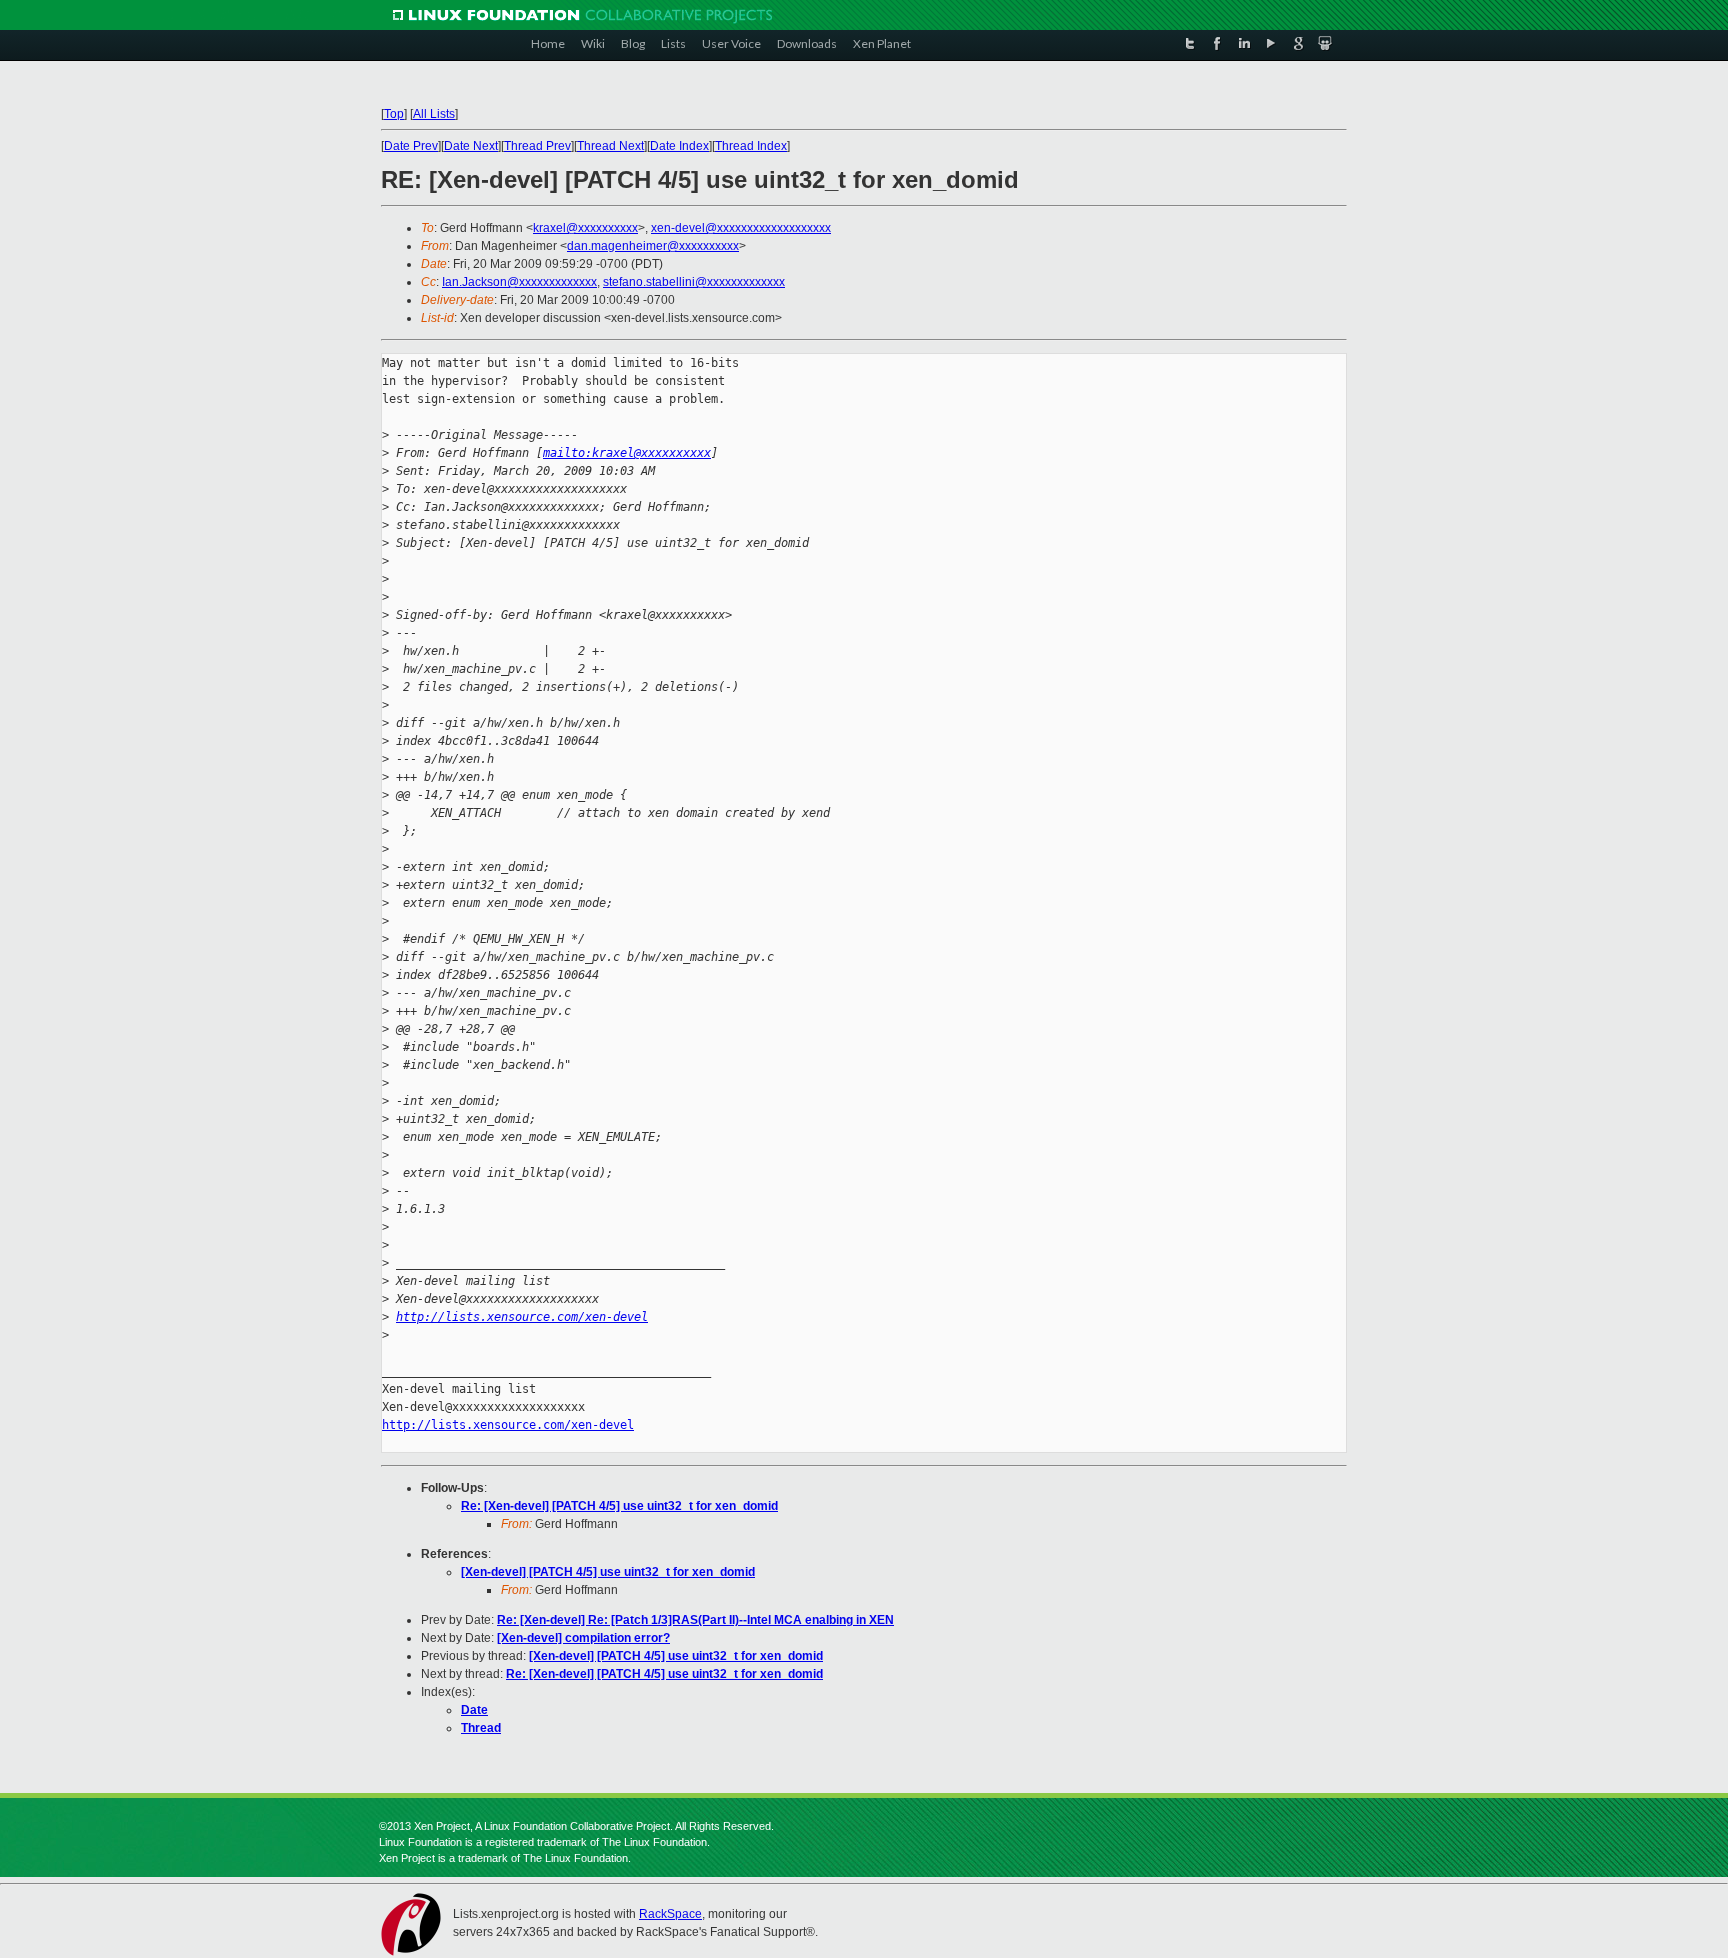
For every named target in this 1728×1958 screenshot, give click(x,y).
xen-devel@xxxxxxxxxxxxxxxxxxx (741, 228)
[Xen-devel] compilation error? (583, 1638)
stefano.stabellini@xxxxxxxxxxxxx (694, 282)
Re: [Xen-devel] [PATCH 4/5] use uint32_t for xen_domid (619, 1506)
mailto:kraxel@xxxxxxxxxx (627, 453)
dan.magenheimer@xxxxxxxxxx (653, 246)
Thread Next (610, 146)
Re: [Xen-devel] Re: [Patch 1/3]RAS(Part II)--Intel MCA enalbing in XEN (695, 1620)
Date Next (471, 146)
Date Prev (411, 146)
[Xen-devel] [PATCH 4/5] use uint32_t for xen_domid (608, 1572)
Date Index (679, 146)
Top (394, 114)
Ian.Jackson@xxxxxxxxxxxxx (519, 282)
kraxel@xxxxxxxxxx (585, 228)
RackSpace (670, 1914)
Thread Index (751, 146)
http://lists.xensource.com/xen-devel (522, 1317)
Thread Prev (537, 146)
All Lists (434, 114)
